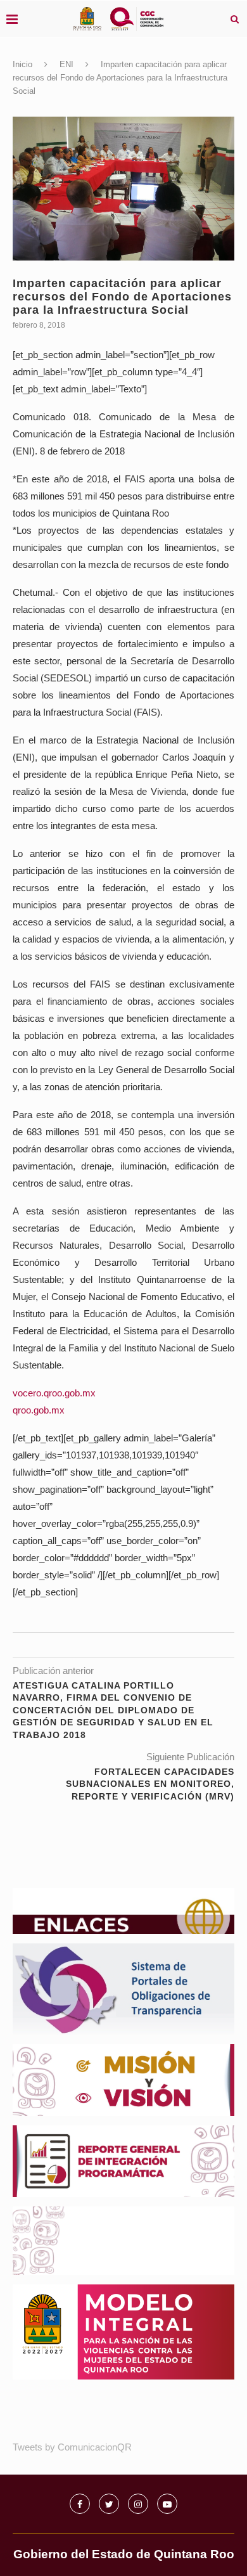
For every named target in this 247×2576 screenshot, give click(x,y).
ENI (66, 64)
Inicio (22, 64)
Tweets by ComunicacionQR (72, 2447)
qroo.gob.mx (39, 1410)
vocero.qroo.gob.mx (54, 1393)
